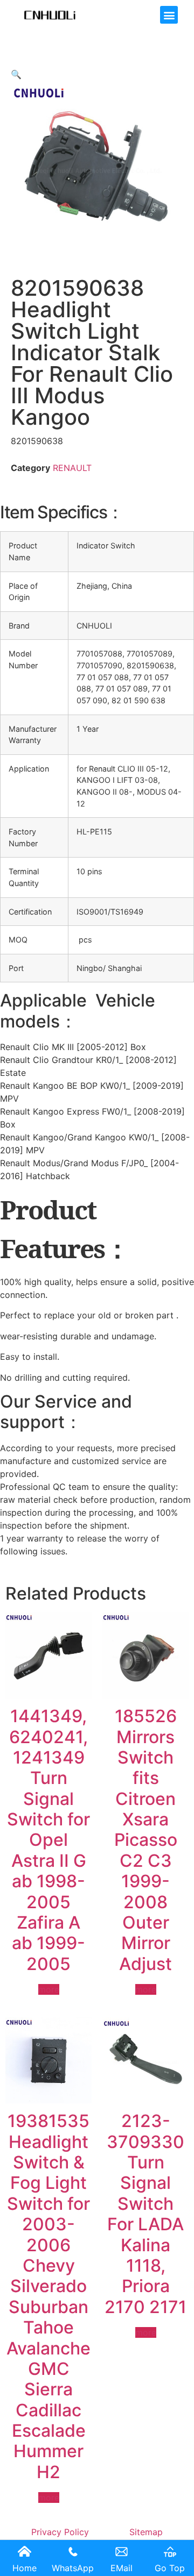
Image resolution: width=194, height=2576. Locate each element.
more (49, 1989)
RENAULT (72, 468)
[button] (169, 15)
